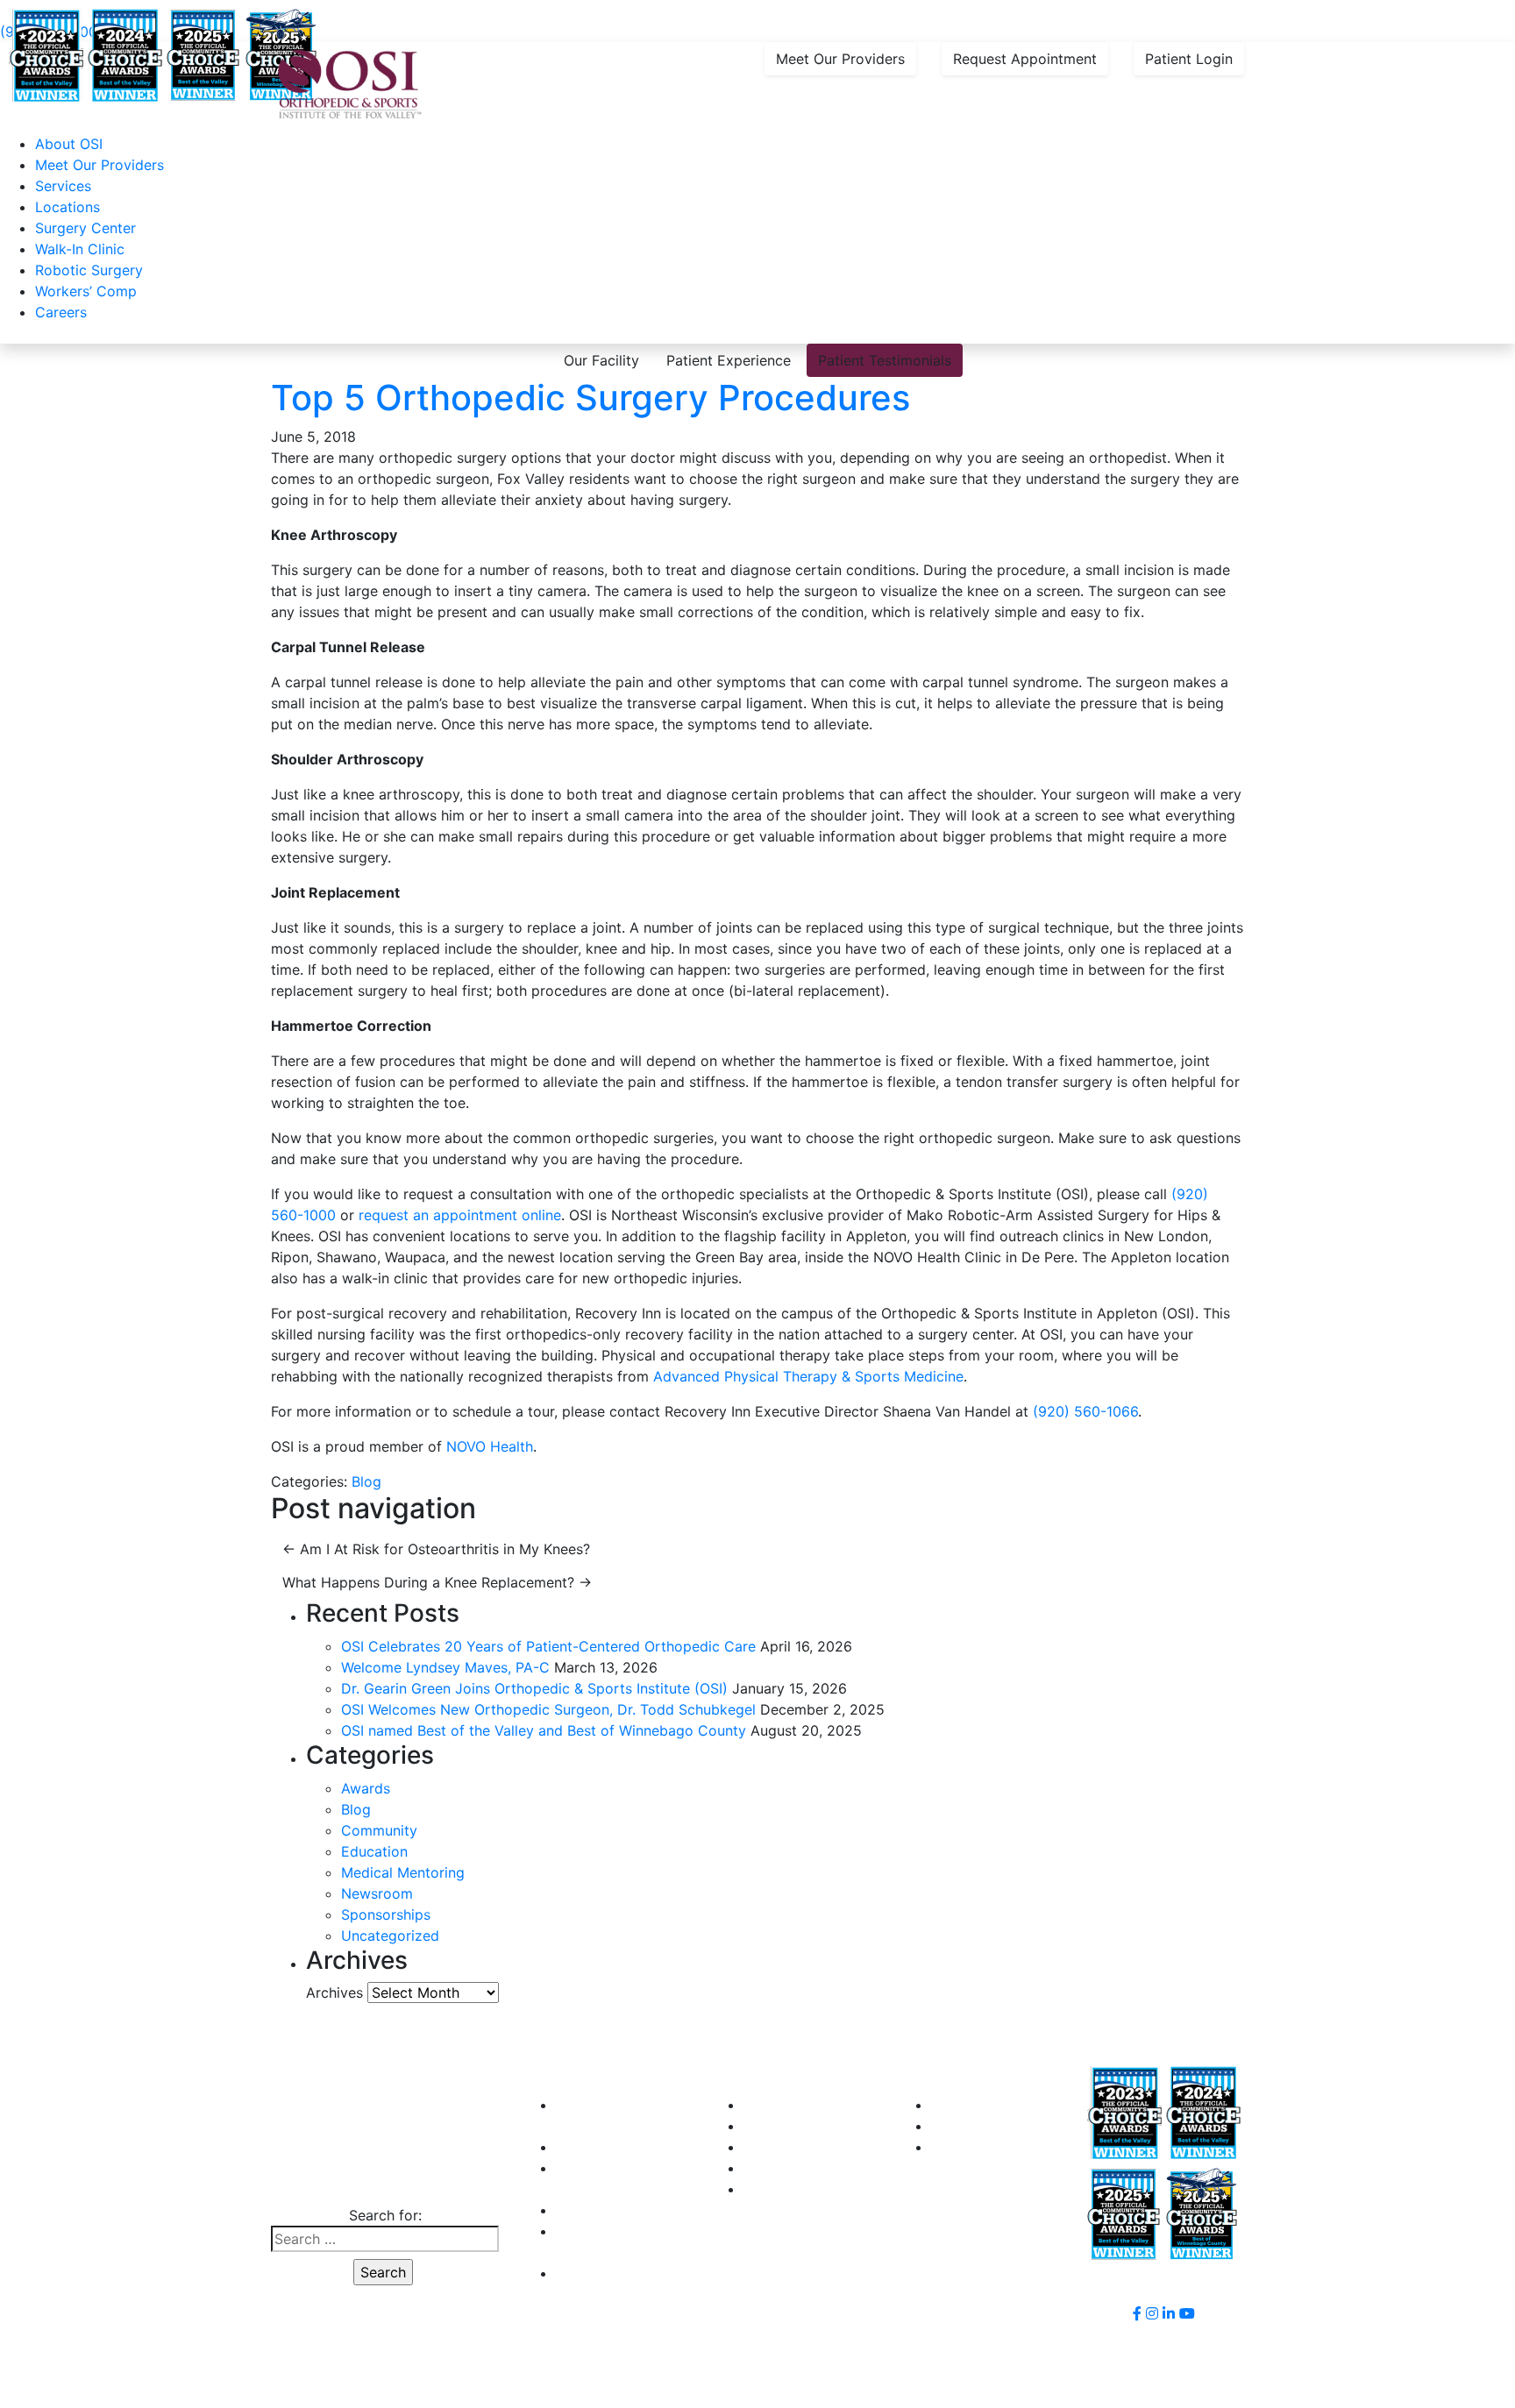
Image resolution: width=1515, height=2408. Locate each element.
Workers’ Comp (86, 291)
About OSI (69, 144)
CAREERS (588, 2210)
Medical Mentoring (403, 1872)
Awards (366, 1788)
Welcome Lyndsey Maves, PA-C (445, 1667)
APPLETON (780, 2105)
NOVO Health (490, 1446)
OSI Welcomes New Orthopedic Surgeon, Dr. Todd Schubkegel (548, 1709)
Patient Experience (729, 360)
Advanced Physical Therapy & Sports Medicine (808, 1376)
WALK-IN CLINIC (610, 2147)
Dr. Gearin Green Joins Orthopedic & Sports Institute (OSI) (534, 1688)
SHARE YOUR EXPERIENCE (1021, 2126)
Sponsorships (386, 1914)
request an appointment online (460, 1215)
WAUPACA (778, 2189)
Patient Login (1189, 59)
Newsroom (377, 1893)
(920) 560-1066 (1085, 1411)
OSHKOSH (777, 2126)
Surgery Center (85, 228)
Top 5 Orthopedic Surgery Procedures (590, 398)
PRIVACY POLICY (613, 2273)
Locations (68, 207)
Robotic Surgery (89, 270)
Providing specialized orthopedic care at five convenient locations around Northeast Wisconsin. (430, 11)
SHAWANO (779, 2168)
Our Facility (601, 360)
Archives (334, 1992)
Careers (61, 312)
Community (379, 1830)
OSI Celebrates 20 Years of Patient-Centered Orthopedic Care (548, 1646)
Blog (366, 1481)
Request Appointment (1025, 59)
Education (374, 1851)
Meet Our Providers (840, 59)
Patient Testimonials (885, 360)
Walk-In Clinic (80, 249)
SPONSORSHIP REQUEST (1015, 2105)
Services (63, 186)
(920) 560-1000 (383, 2180)
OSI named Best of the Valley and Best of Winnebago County (544, 1730)
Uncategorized (390, 1936)
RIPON (765, 2147)
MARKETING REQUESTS (1011, 2147)
